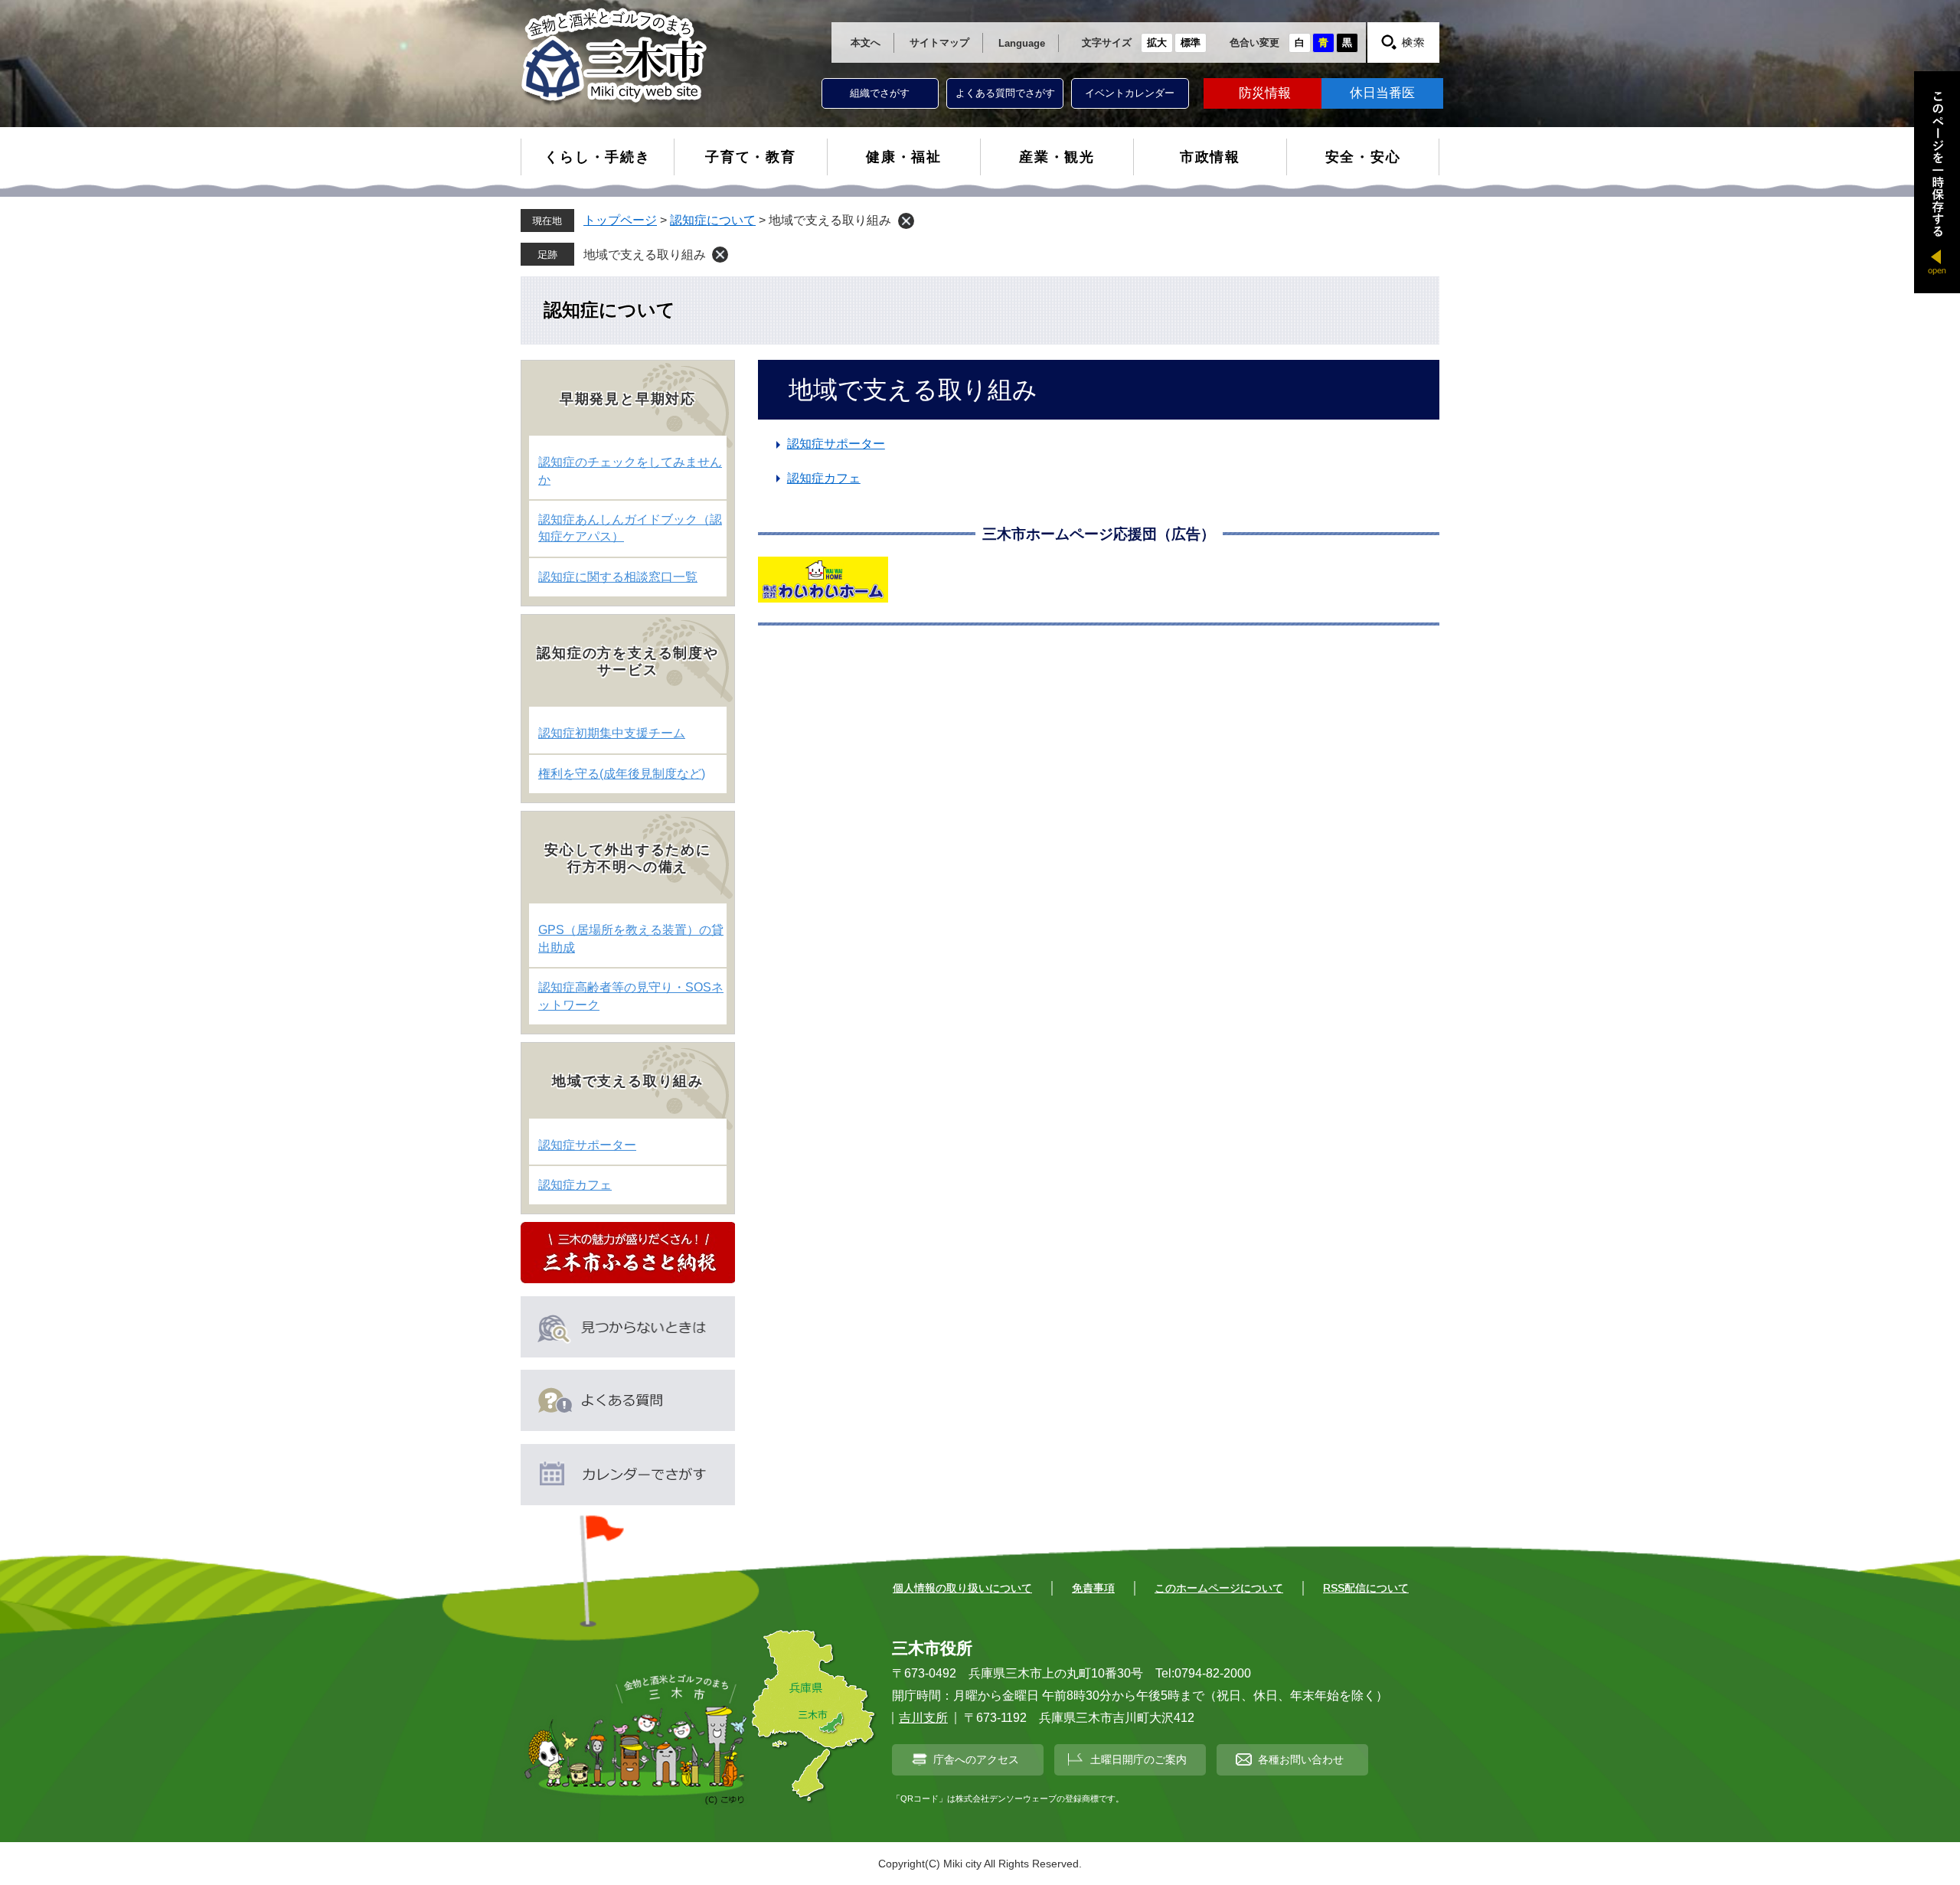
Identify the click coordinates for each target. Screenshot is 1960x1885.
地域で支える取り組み (645, 255)
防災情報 (1265, 93)
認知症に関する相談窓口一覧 (618, 577)
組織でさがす (880, 93)
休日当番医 (1382, 93)
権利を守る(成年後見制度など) (622, 774)
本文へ (866, 42)
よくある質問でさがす (1005, 93)
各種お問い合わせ (1301, 1759)
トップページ (620, 220)
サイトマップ (939, 42)
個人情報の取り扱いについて (962, 1588)
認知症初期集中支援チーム (612, 733)
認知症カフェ (824, 478)
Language (1022, 43)
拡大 (1157, 42)
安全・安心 (1363, 157)
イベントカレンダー (1130, 93)
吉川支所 (923, 1718)
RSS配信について (1366, 1588)
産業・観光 (1057, 157)
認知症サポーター (836, 444)
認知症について (713, 220)
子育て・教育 (751, 157)
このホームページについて (1219, 1588)
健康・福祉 (904, 157)
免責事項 (1093, 1588)
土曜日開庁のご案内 (1138, 1759)
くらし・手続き (598, 157)
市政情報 (1210, 157)
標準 (1191, 42)
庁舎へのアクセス (976, 1759)
